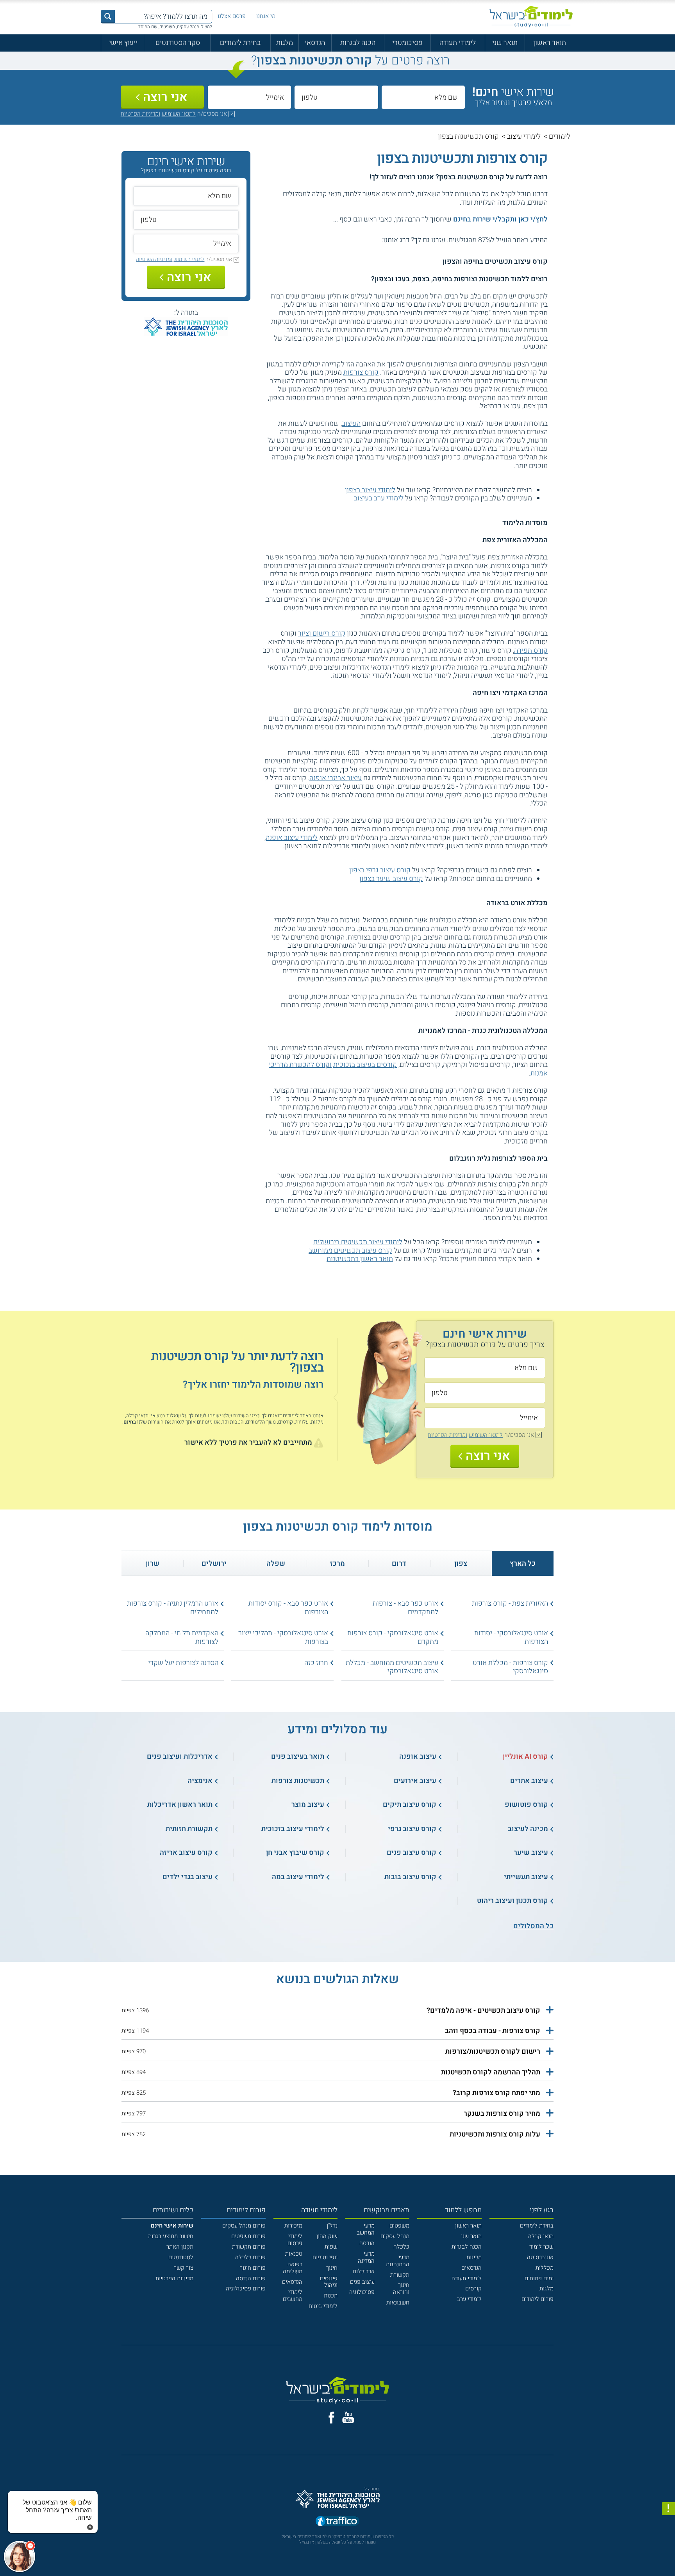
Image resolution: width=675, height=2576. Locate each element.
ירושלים (214, 1564)
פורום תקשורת (249, 2247)
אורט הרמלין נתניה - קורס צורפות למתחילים (173, 1608)
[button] (337, 2011)
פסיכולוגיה (362, 2292)
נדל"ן (332, 2226)
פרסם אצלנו (232, 16)
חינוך (332, 2268)
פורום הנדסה (251, 2278)
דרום (399, 1564)
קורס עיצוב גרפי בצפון (380, 870)
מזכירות (293, 2226)
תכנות (331, 2296)
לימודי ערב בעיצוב (379, 498)
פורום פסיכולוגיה (246, 2288)
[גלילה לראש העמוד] (668, 2553)
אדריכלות (364, 2271)
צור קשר (184, 2268)
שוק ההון (327, 2236)
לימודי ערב (469, 2299)
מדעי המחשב (366, 2229)
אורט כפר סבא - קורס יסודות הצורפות (288, 1608)
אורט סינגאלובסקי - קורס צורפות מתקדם (393, 1637)
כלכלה (401, 2247)
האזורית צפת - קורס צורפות (510, 1603)
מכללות (545, 2268)
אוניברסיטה (540, 2257)
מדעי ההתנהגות (398, 2261)
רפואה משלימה (293, 2268)
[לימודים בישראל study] (531, 17)
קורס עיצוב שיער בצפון (391, 879)
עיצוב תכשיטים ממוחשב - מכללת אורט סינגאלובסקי (392, 1667)
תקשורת (400, 2275)
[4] (353, 240)
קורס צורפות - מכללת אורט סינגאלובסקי (510, 1667)
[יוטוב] (348, 2417)
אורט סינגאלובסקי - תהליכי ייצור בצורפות (283, 1637)
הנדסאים (471, 2268)
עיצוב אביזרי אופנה (336, 778)
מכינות (474, 2257)
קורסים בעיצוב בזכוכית (365, 1065)
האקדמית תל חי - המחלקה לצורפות (182, 1637)
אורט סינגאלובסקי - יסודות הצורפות (511, 1637)
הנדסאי (315, 43)
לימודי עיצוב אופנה (292, 838)
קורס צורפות (361, 372)
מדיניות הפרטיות (174, 2278)
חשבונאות (398, 2303)
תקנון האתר (180, 2247)
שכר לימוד (541, 2247)
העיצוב (351, 424)
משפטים (399, 2226)
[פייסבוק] (331, 2418)
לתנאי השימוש (179, 114)
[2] (370, 240)
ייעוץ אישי (123, 43)
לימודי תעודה (458, 43)
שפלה (276, 1564)
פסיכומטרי (407, 43)
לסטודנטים (181, 2257)
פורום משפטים (248, 2236)
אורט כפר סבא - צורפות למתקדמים (405, 1608)
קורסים (473, 2288)
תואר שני (505, 43)
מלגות (285, 43)
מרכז (337, 1564)
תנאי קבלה (541, 2236)
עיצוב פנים (362, 2282)
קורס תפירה (531, 651)
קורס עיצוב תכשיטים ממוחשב (350, 1251)
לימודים (560, 137)
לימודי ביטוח (323, 2306)
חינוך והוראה (401, 2288)
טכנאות (294, 2254)
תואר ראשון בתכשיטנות (360, 1259)
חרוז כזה (316, 1663)
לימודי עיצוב (524, 137)
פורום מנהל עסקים (244, 2226)
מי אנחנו (266, 16)
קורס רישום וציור (322, 633)
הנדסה (367, 2243)
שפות (331, 2247)
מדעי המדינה (366, 2257)
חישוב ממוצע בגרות (171, 2236)
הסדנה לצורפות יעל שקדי (183, 1663)
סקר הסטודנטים (178, 43)
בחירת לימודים (240, 43)
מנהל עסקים (395, 2236)
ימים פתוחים (539, 2278)
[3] (362, 240)
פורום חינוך (253, 2268)
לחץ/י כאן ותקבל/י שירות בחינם (500, 219)
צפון (461, 1564)
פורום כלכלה (250, 2257)
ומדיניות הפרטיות (140, 114)
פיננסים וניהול (329, 2282)
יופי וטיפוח (325, 2257)
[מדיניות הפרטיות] (668, 2509)
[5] (344, 240)
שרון (153, 1564)
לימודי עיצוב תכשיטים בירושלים (358, 1242)
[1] (378, 240)
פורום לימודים (537, 2299)
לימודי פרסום (295, 2240)
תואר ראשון (550, 43)
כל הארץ (523, 1564)
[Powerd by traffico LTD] (337, 2522)
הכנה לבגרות (358, 43)
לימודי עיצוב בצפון (370, 490)
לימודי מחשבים (293, 2296)
